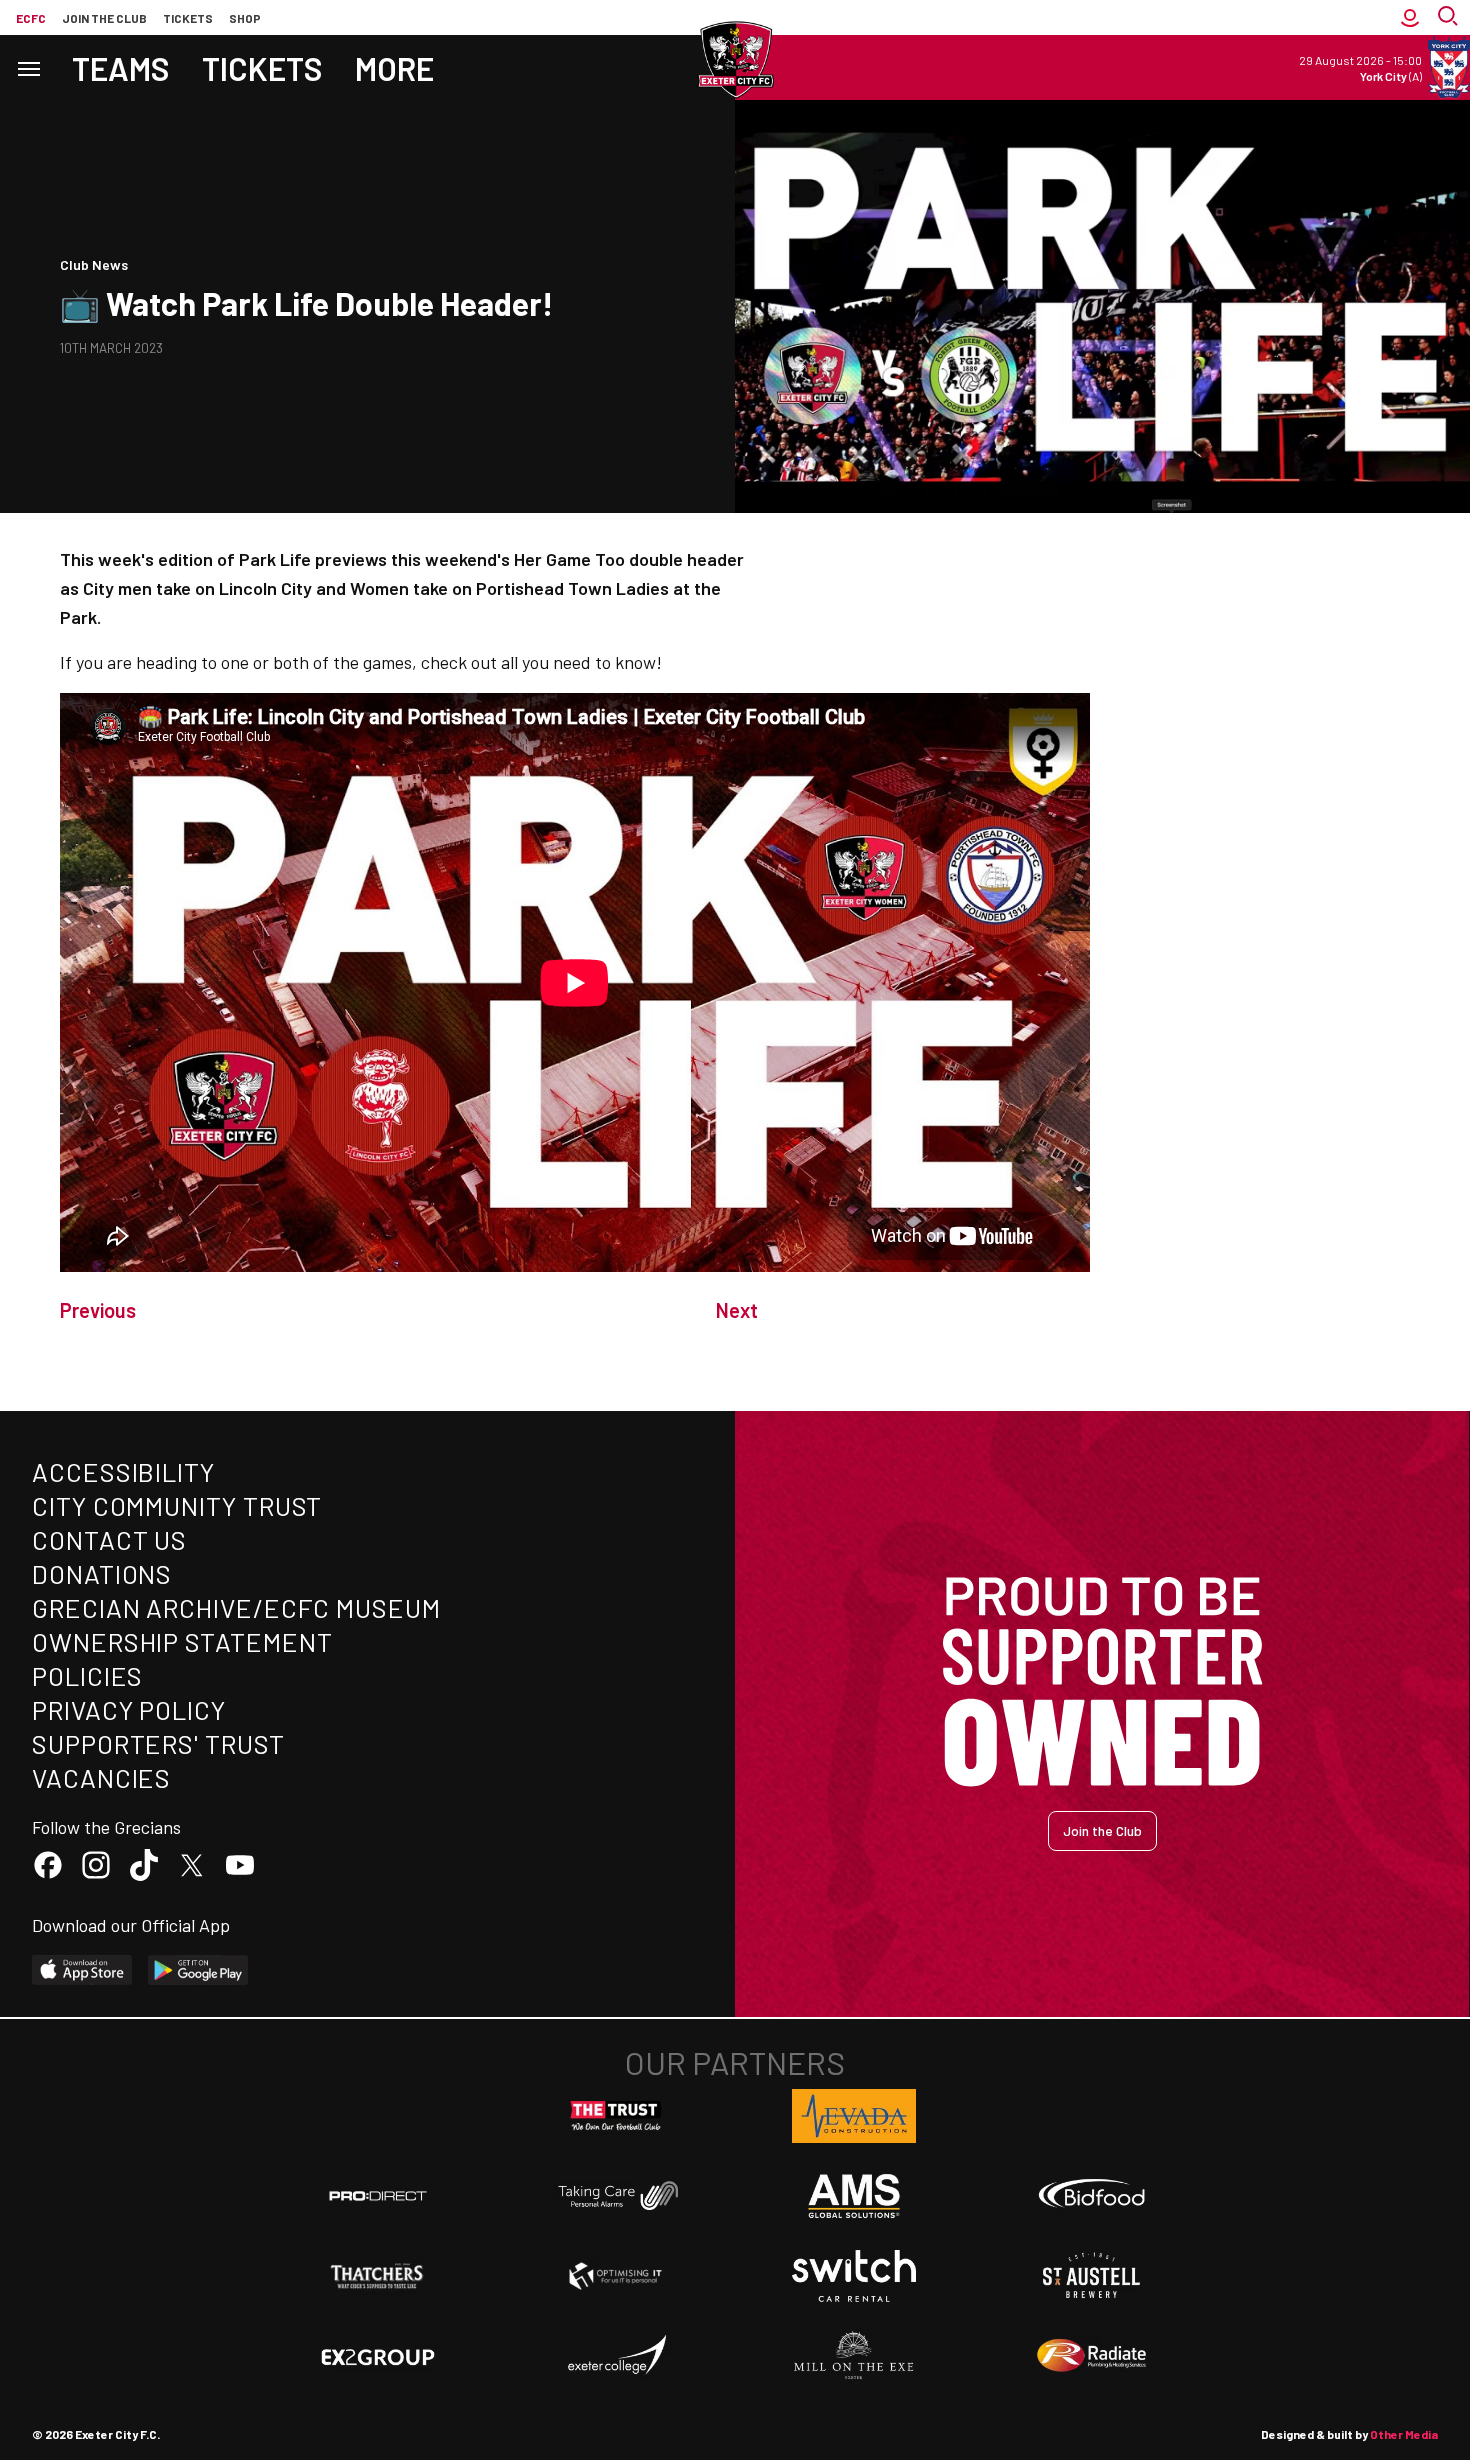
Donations (102, 1573)
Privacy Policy (129, 1709)
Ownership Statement (182, 1641)
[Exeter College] (616, 2356)
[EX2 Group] (378, 2356)
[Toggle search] (1450, 17)
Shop (245, 18)
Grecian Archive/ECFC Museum (236, 1607)
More (394, 68)
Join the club (104, 18)
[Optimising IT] (616, 2276)
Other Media (1404, 2434)
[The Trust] (616, 2116)
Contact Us (109, 1539)
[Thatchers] (378, 2276)
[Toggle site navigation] (28, 67)
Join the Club (1102, 1830)
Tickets (188, 18)
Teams (121, 68)
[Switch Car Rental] (854, 2276)
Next (737, 1310)
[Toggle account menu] (1410, 17)
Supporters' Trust (158, 1743)
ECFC (31, 18)
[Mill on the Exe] (854, 2356)
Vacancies (101, 1777)
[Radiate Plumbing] (1092, 2356)
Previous (98, 1310)
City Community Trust (177, 1505)
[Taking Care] (616, 2195)
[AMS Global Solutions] (854, 2196)
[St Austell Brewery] (1092, 2276)
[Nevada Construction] (854, 2116)
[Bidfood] (1092, 2196)
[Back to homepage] (735, 60)
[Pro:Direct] (378, 2195)
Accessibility (123, 1471)
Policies (87, 1675)
